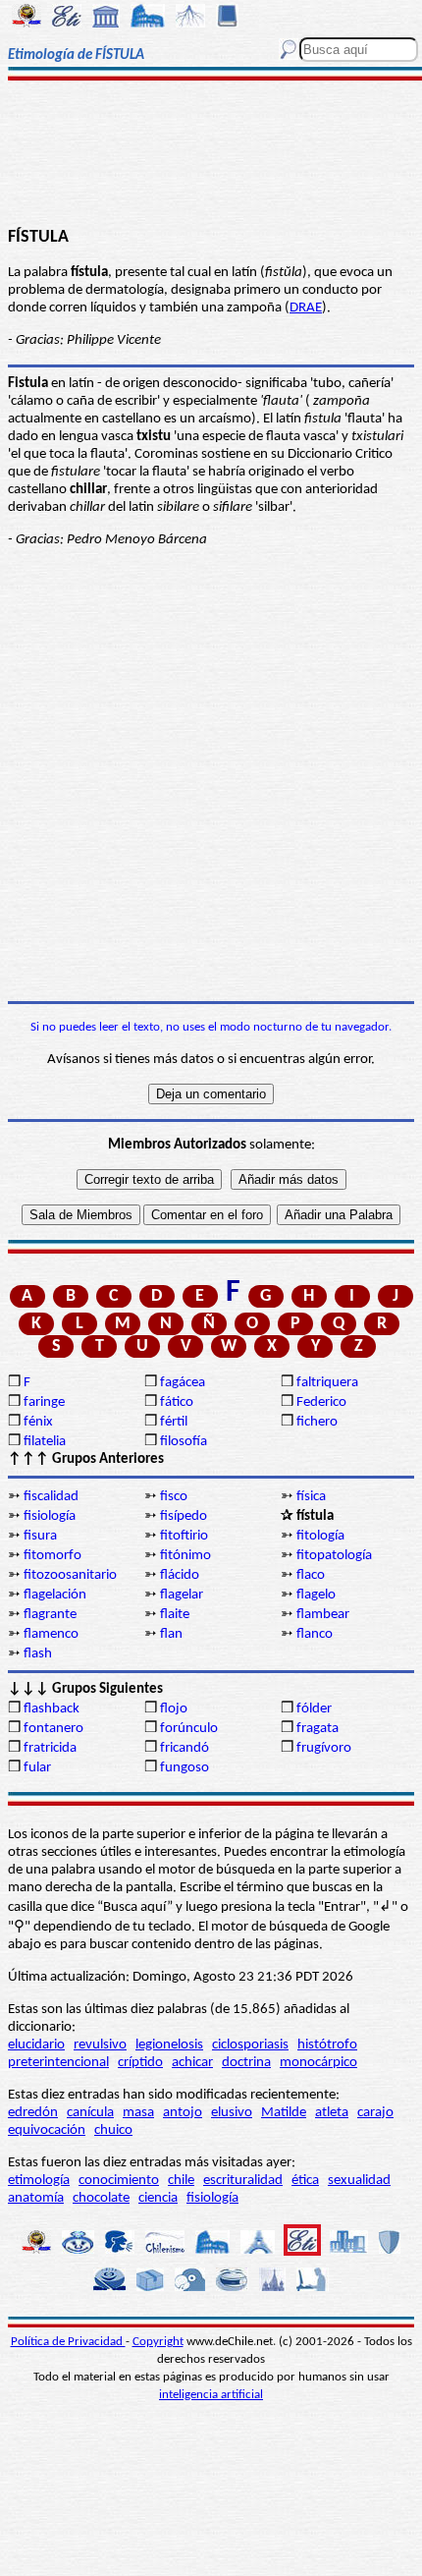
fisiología (50, 1516)
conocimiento (119, 2181)
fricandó (185, 1748)
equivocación (47, 2130)
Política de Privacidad (68, 2342)
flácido (180, 1575)
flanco (315, 1634)
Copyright (158, 2342)
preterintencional (58, 2063)
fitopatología (334, 1556)
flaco (311, 1575)
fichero (317, 1422)
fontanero (53, 1729)
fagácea (183, 1383)
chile (181, 2181)
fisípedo (184, 1516)
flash (38, 1654)
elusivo (232, 2113)
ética (305, 2181)
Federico (321, 1402)
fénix (38, 1422)
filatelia (45, 1442)
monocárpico (318, 2063)
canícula (90, 2113)
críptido (140, 2063)
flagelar (182, 1595)
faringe (44, 1402)
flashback (52, 1709)
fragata (317, 1729)
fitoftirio (184, 1536)
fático (177, 1402)
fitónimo (185, 1556)
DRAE (306, 308)
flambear (323, 1615)
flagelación (55, 1595)
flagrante (50, 1615)
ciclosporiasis (250, 2045)
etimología (39, 2181)
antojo (183, 2113)
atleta (332, 2113)
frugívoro (324, 1748)
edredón (33, 2113)
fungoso (185, 1768)
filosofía (184, 1442)
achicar (192, 2063)
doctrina (246, 2063)
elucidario (36, 2045)
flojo (174, 1709)
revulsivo (100, 2045)
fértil (174, 1422)
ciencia (158, 2198)
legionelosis (169, 2045)
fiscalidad (51, 1497)
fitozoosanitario (70, 1575)
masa (138, 2113)
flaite (175, 1615)
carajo (375, 2113)
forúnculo (189, 1729)
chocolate (101, 2198)
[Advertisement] (211, 154)
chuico (113, 2130)
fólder (314, 1709)
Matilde (284, 2113)
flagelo (316, 1595)
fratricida (50, 1748)
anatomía (36, 2198)
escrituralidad (243, 2181)
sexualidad (359, 2181)
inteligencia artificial (211, 2395)
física (311, 1497)
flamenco (51, 1634)
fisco (174, 1497)
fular (37, 1768)
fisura (40, 1536)
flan (171, 1634)
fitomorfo (53, 1556)
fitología (320, 1536)
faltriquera (327, 1383)
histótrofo (327, 2045)
